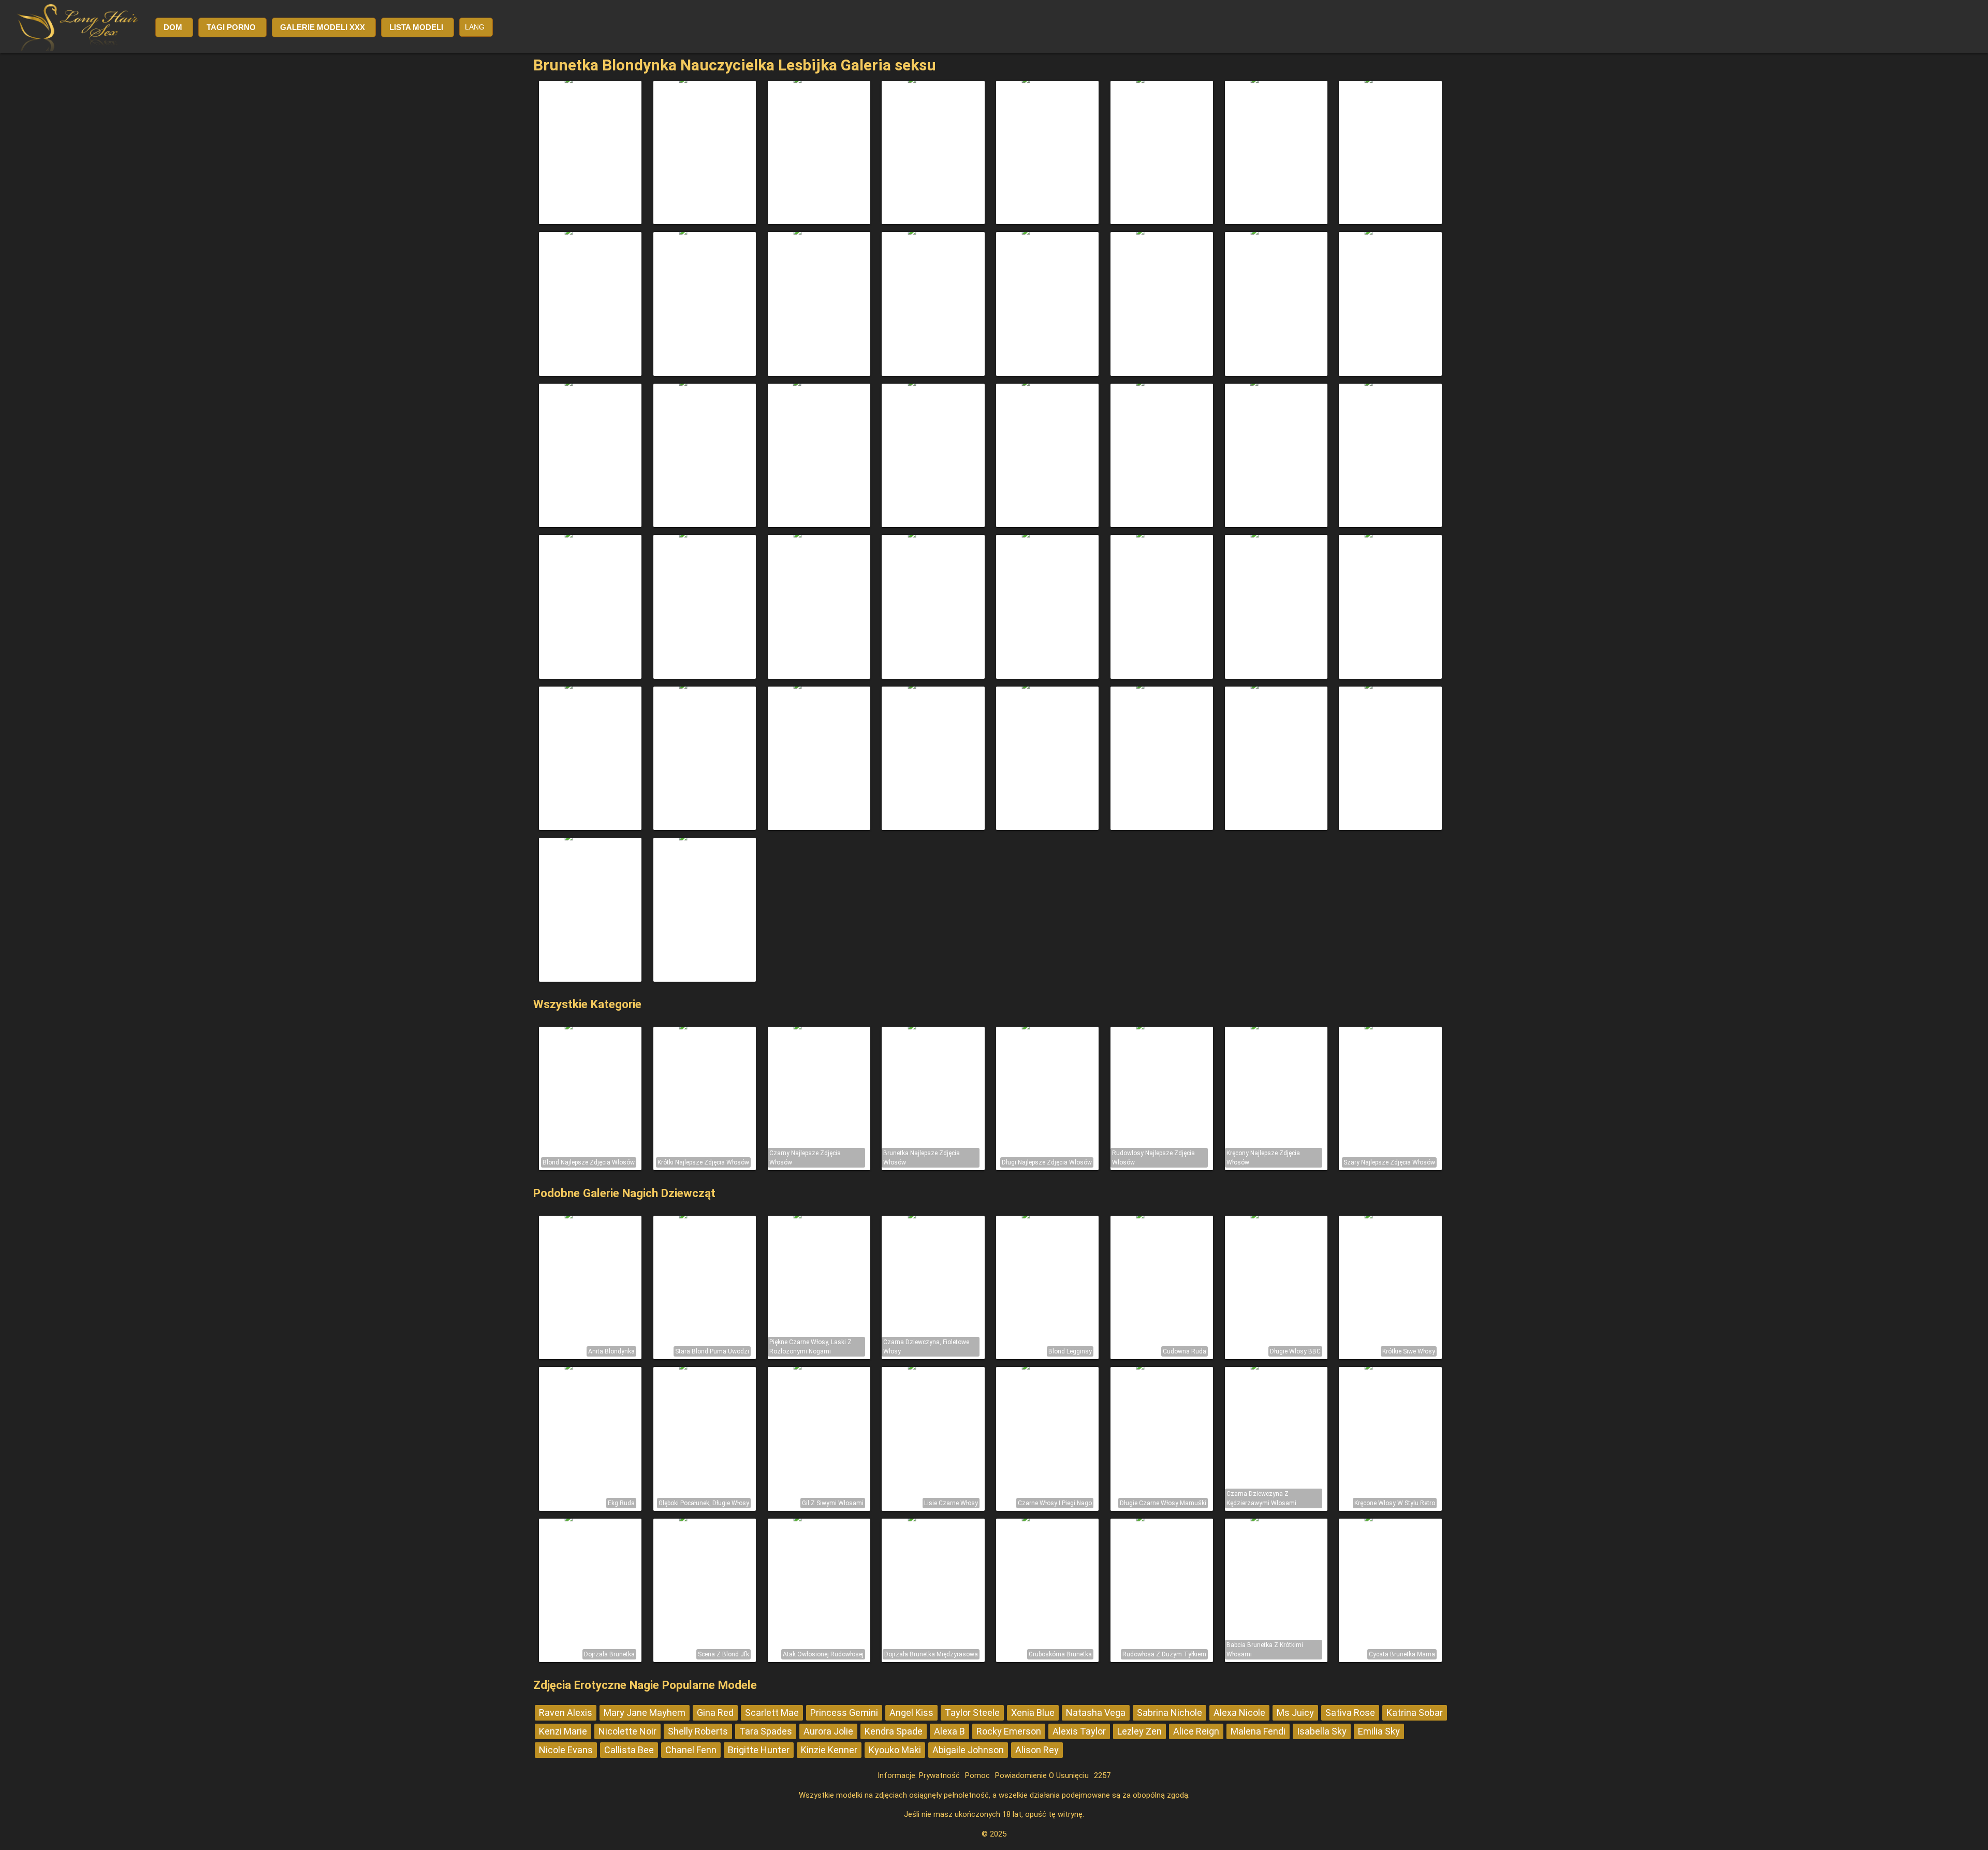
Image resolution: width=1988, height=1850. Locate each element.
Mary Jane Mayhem (645, 1713)
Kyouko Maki (895, 1750)
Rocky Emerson (1009, 1731)
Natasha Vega (1096, 1713)
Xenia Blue (1033, 1713)
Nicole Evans (566, 1750)
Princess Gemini (844, 1713)
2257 (1102, 1775)
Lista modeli (416, 27)
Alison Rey (1037, 1750)
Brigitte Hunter (759, 1750)
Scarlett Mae (772, 1713)
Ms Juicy (1295, 1713)
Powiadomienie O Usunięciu (1042, 1775)
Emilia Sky (1379, 1731)
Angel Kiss (911, 1713)
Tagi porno (231, 27)
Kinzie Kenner (829, 1750)
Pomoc (977, 1775)
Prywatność (939, 1775)
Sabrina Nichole (1170, 1713)
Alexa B (949, 1731)
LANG (475, 27)
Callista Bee (629, 1750)
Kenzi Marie (563, 1731)
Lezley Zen (1139, 1731)
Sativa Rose (1350, 1713)
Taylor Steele (972, 1713)
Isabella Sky (1322, 1731)
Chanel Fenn (691, 1750)
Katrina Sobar (1415, 1713)
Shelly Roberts (698, 1731)
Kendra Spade (894, 1731)
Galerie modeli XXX (323, 27)
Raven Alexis (566, 1713)
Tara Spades (766, 1731)
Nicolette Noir (627, 1731)
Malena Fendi (1258, 1731)
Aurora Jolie (828, 1731)
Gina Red (715, 1713)
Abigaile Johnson (968, 1750)
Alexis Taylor (1079, 1731)
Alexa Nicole (1239, 1713)
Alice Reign (1196, 1731)
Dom (173, 27)
